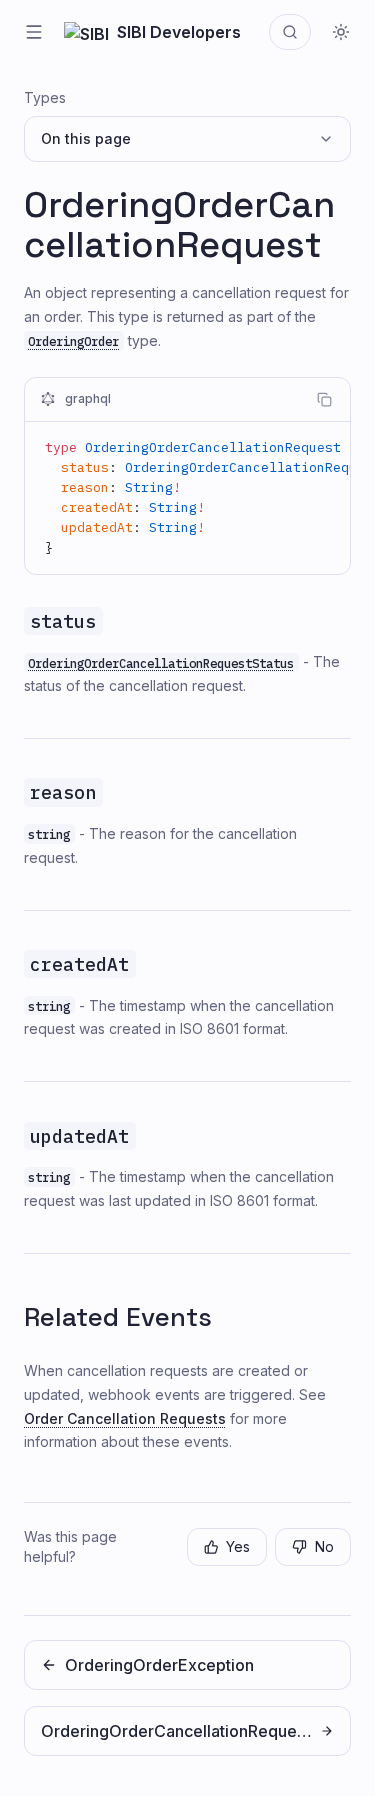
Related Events (118, 1317)
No (324, 1546)
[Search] (290, 32)
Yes (238, 1546)
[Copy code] (324, 400)
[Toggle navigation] (34, 32)
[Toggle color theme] (341, 32)
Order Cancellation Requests (125, 1418)
